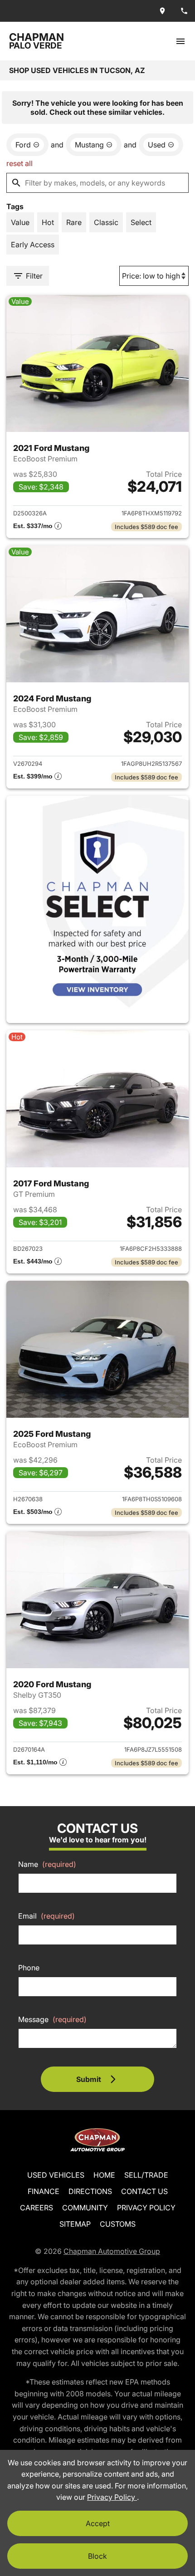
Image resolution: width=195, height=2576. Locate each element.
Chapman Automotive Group (112, 2251)
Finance (44, 2191)
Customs (118, 2224)
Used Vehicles (56, 2175)
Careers (37, 2208)
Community (85, 2208)
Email (46, 1916)
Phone (29, 1968)
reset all (19, 163)
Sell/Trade (146, 2175)
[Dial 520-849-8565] (184, 11)
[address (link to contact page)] (162, 11)
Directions (90, 2191)
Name (47, 1864)
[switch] (180, 41)
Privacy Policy (146, 2208)
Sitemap (75, 2224)
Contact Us (144, 2191)
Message (52, 2019)
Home (104, 2175)
